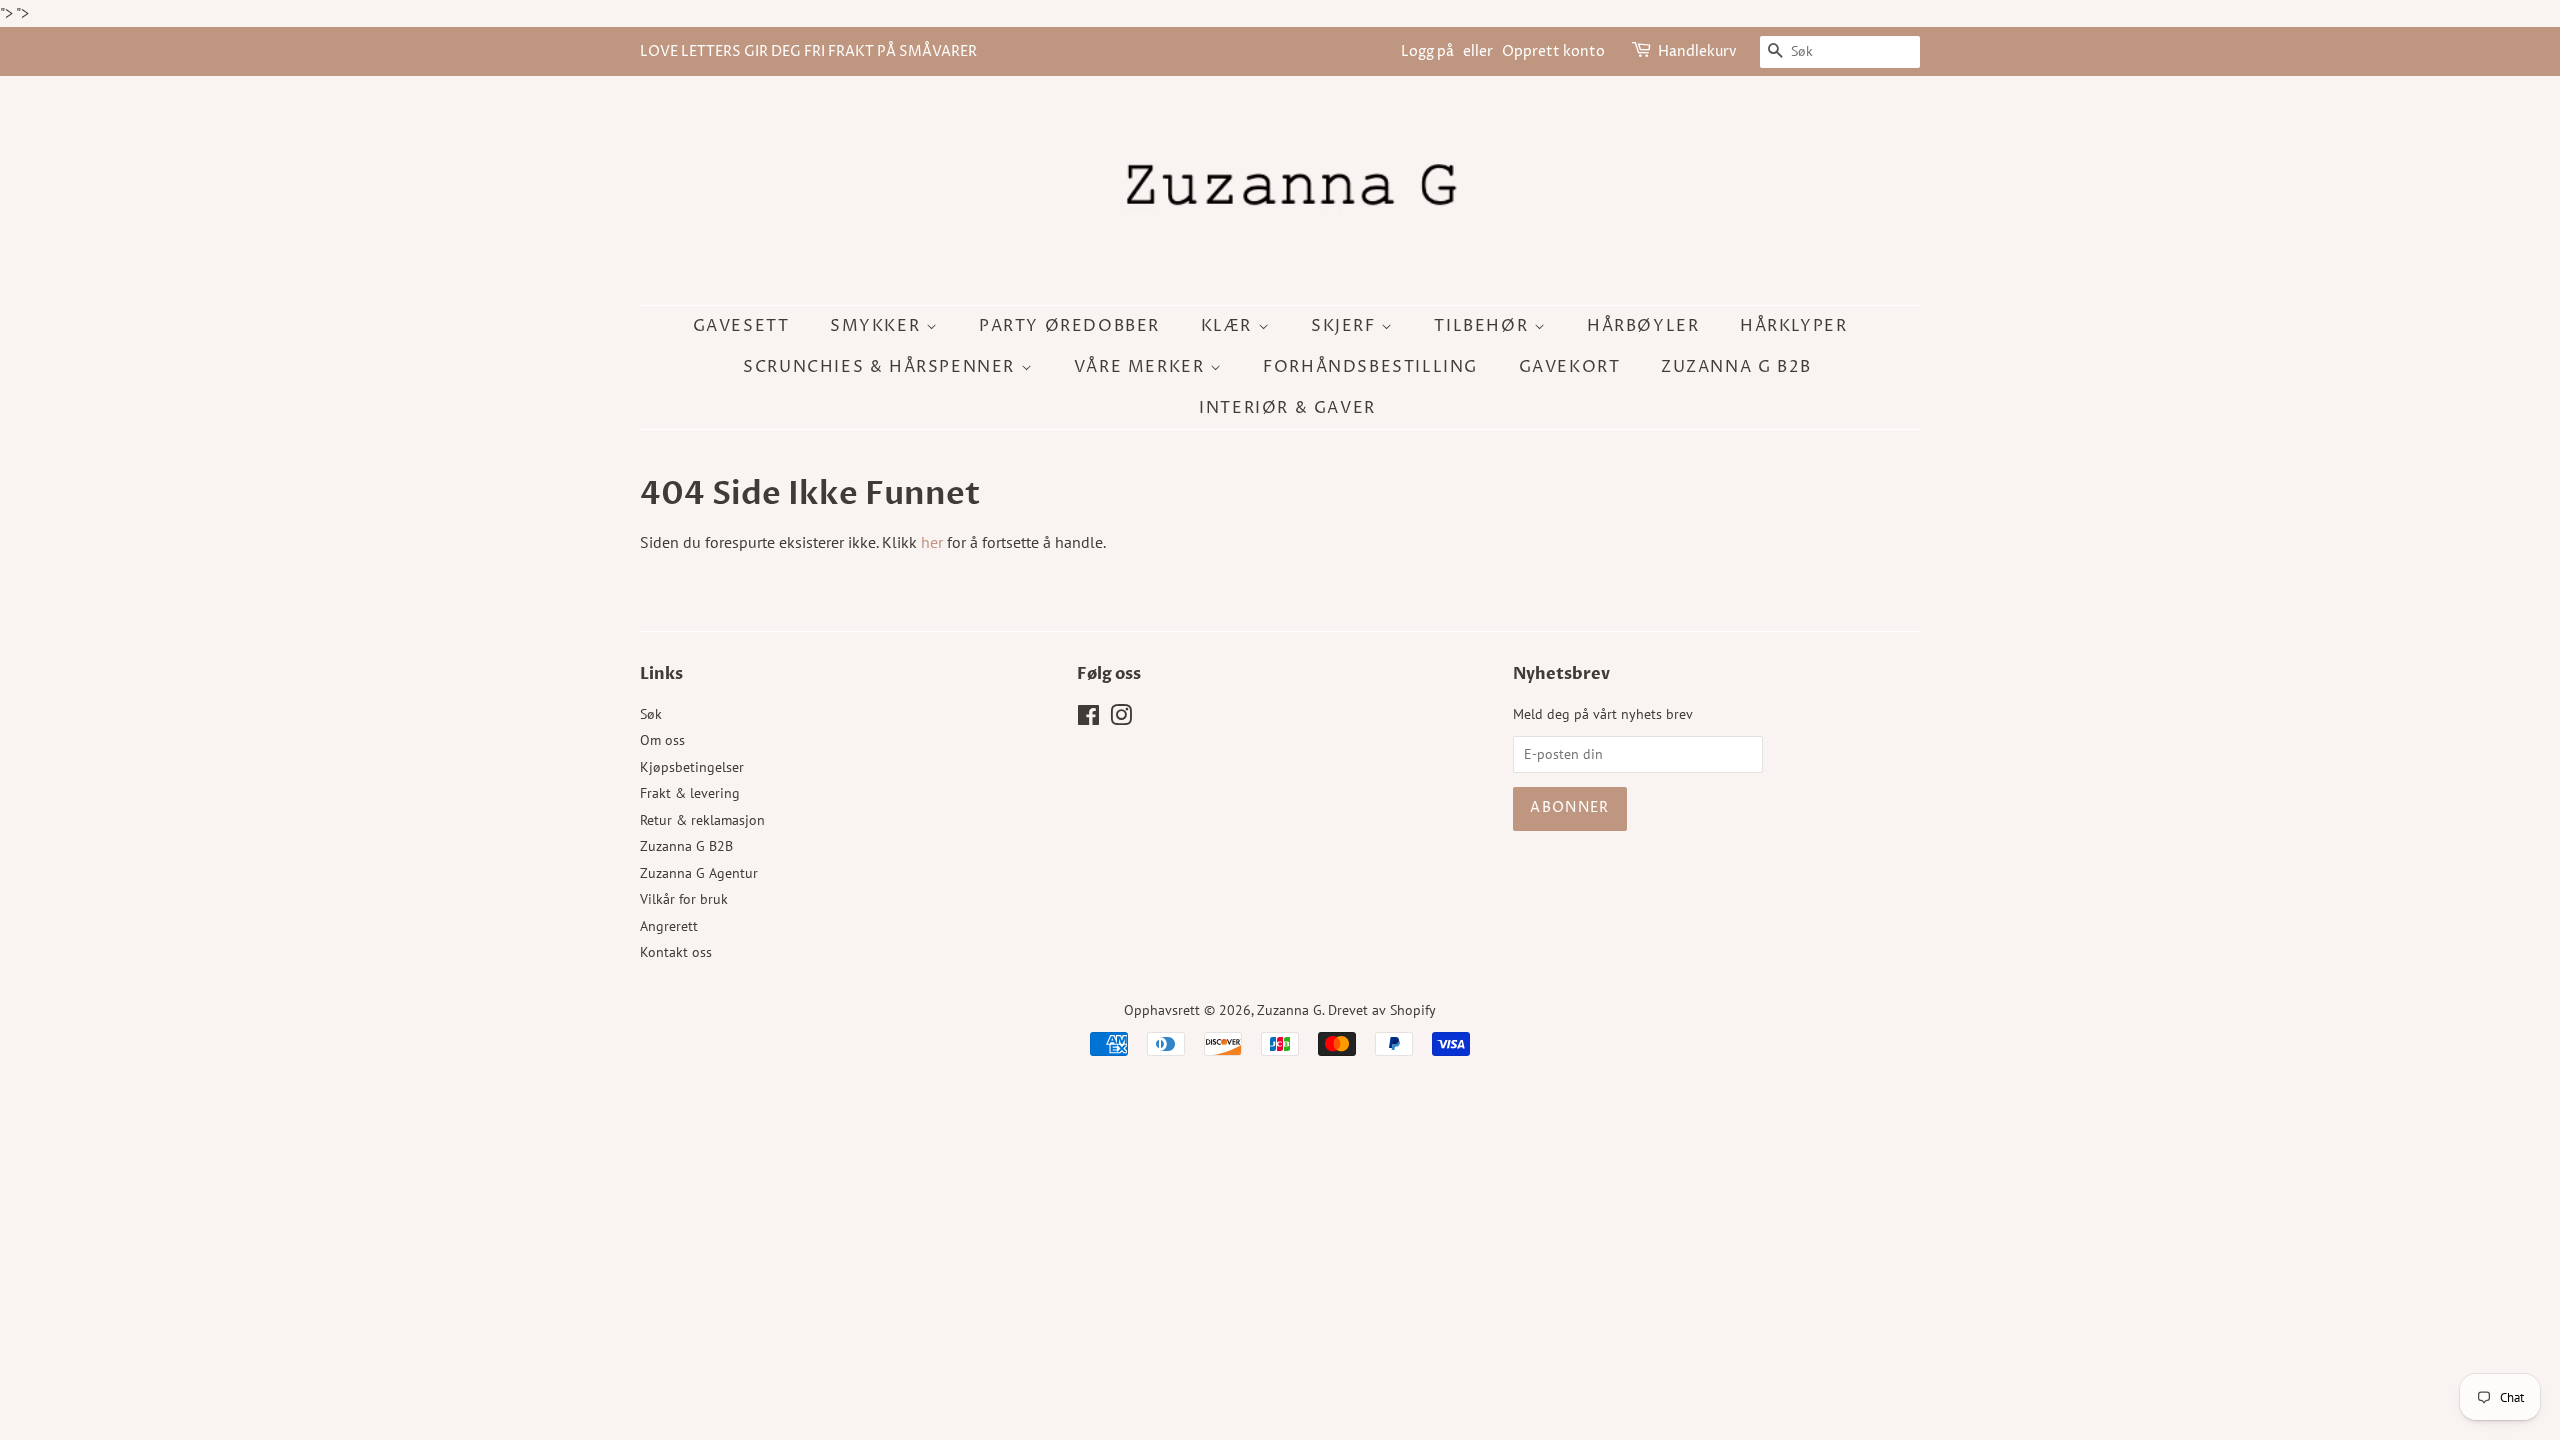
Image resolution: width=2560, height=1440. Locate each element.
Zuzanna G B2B (1736, 367)
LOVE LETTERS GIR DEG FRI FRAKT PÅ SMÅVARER (808, 51)
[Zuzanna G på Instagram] (1121, 719)
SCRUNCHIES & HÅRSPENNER (881, 367)
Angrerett (669, 926)
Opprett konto (1553, 51)
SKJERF (1346, 326)
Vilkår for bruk (684, 899)
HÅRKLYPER (1793, 326)
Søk (651, 714)
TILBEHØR (1483, 326)
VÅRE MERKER (1142, 367)
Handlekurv (1697, 51)
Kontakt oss (676, 952)
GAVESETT (741, 326)
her (932, 542)
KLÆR (1229, 326)
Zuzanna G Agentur (699, 873)
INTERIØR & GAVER (1287, 408)
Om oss (662, 740)
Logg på (1427, 51)
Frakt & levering (690, 793)
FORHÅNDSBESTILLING (1370, 367)
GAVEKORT (1570, 367)
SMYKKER (878, 326)
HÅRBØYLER (1643, 326)
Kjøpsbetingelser (692, 767)
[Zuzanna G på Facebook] (1088, 719)
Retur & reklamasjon (702, 820)
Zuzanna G (1289, 1010)
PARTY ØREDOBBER (1069, 326)
